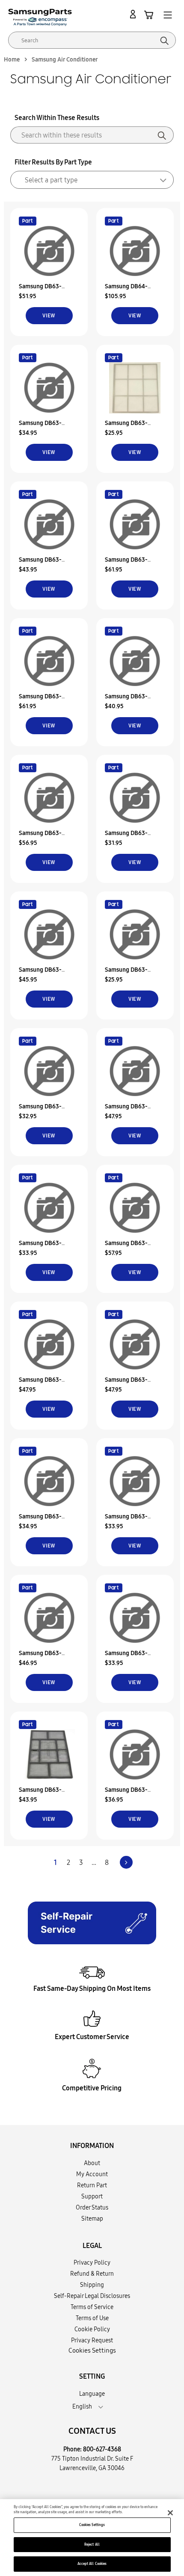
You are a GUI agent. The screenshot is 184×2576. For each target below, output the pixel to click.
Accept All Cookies (92, 2564)
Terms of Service (92, 2307)
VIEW (49, 315)
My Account (92, 2174)
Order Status (92, 2207)
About (92, 2163)
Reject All (92, 2544)
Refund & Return (92, 2274)
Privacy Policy (92, 2262)
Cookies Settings (92, 2525)
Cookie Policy (92, 2329)
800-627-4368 (102, 2449)
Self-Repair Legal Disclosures (92, 2296)
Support (92, 2196)
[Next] (126, 1862)
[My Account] (134, 15)
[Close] (170, 2513)
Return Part (92, 2185)
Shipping (92, 2285)
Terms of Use (92, 2318)
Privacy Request (92, 2340)
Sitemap (92, 2218)
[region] (92, 2538)
